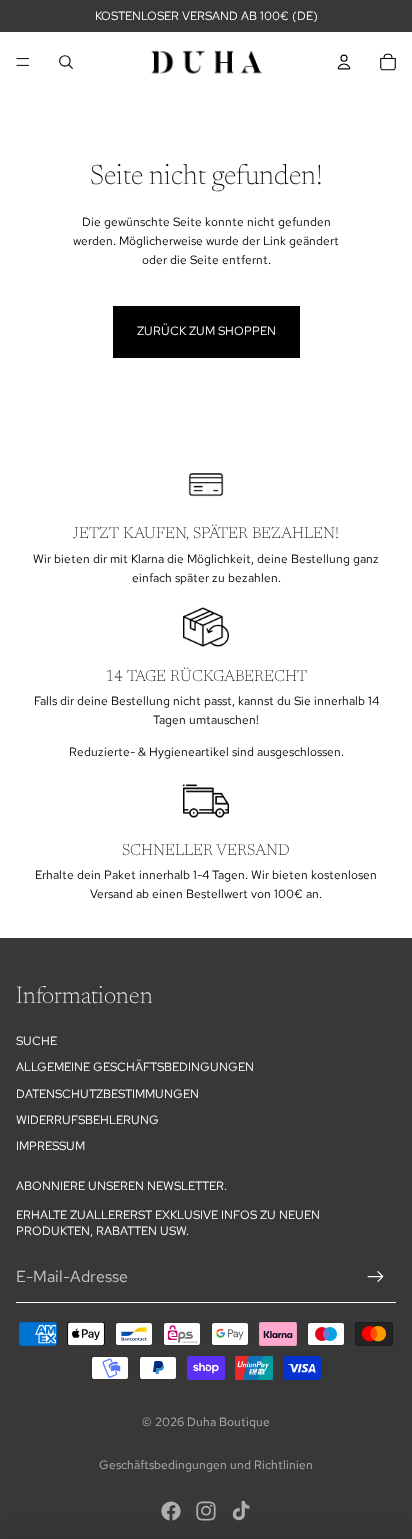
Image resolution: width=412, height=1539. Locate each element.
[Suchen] (66, 62)
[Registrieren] (376, 1277)
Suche (36, 1041)
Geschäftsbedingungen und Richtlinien (206, 1465)
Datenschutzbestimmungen (107, 1094)
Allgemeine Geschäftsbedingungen (135, 1067)
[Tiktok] (241, 1511)
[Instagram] (206, 1511)
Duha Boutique (228, 1422)
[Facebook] (171, 1511)
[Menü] (23, 62)
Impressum (50, 1147)
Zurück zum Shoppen (206, 331)
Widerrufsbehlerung (87, 1120)
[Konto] (344, 62)
